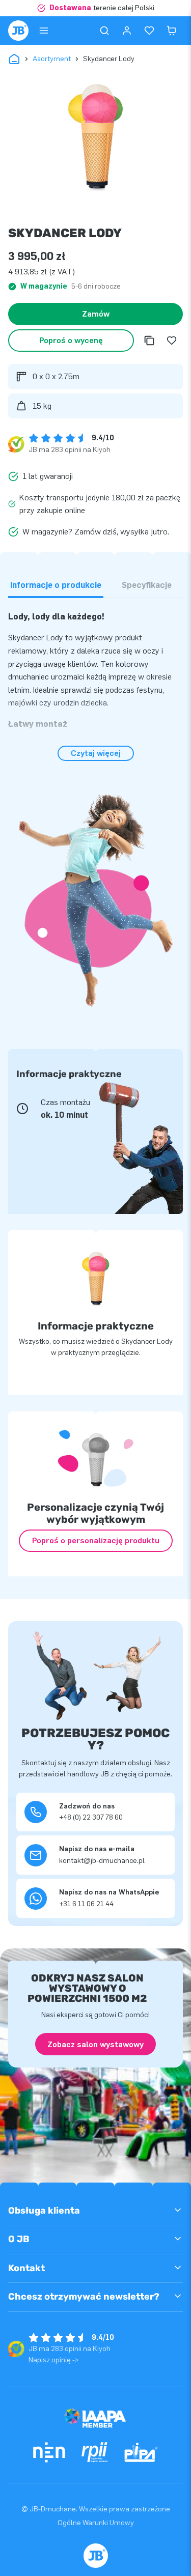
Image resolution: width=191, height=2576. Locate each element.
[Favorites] (149, 31)
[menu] (44, 31)
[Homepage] (18, 31)
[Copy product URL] (149, 341)
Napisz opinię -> (54, 2360)
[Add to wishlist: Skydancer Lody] (172, 341)
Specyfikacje (147, 585)
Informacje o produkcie (56, 585)
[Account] (127, 31)
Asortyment (52, 59)
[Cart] (172, 31)
